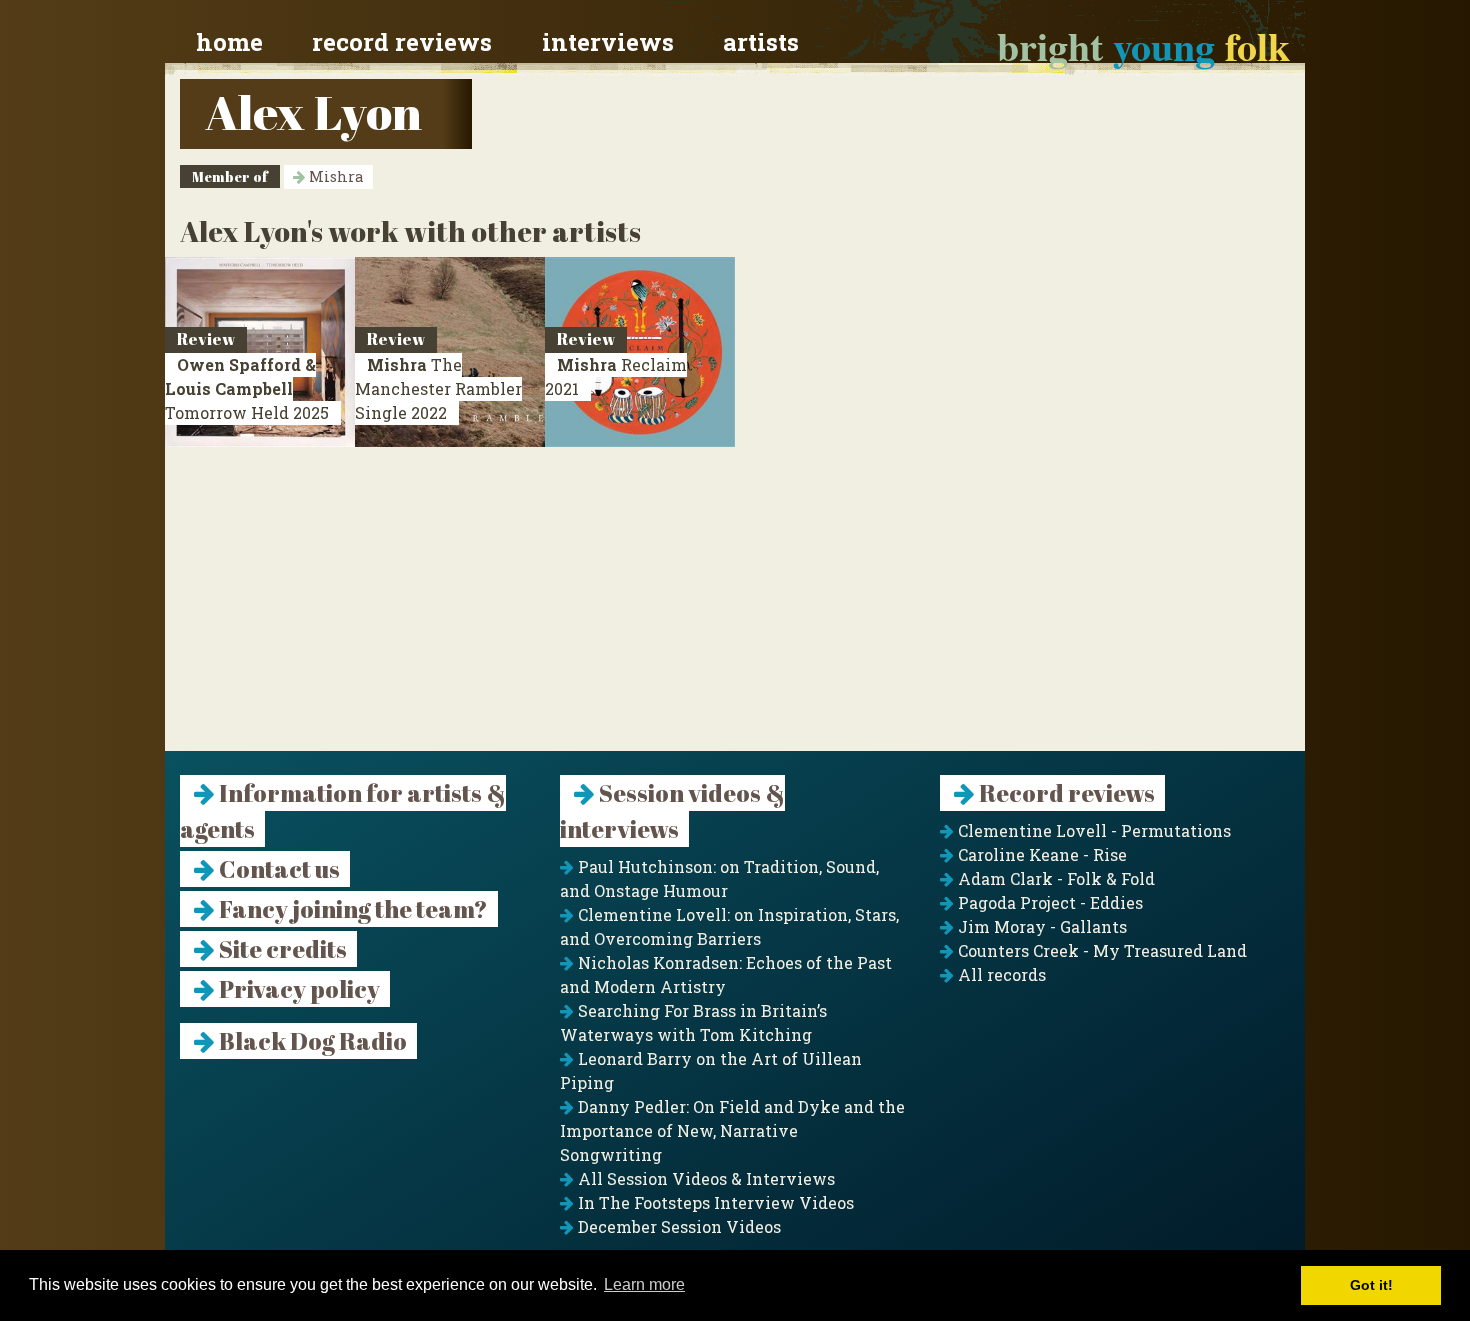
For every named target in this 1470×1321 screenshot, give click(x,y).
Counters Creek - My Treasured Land (1100, 950)
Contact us (277, 869)
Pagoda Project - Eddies (1048, 902)
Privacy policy (297, 989)
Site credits (281, 949)
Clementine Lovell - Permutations (1092, 830)
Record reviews (402, 42)
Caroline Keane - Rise (1040, 854)
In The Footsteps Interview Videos (714, 1202)
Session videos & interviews (672, 811)
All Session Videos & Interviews (704, 1178)
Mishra (334, 176)
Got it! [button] (1371, 1285)
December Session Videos (677, 1226)
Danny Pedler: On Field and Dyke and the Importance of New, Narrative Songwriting (732, 1130)
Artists (761, 42)
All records (1000, 974)
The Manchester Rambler (438, 388)
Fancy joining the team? (351, 909)
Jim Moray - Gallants (1040, 926)
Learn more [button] (644, 1284)
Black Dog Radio (311, 1041)
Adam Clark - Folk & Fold (1054, 878)
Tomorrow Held (247, 388)
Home (229, 42)
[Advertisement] (735, 611)
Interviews (608, 42)
